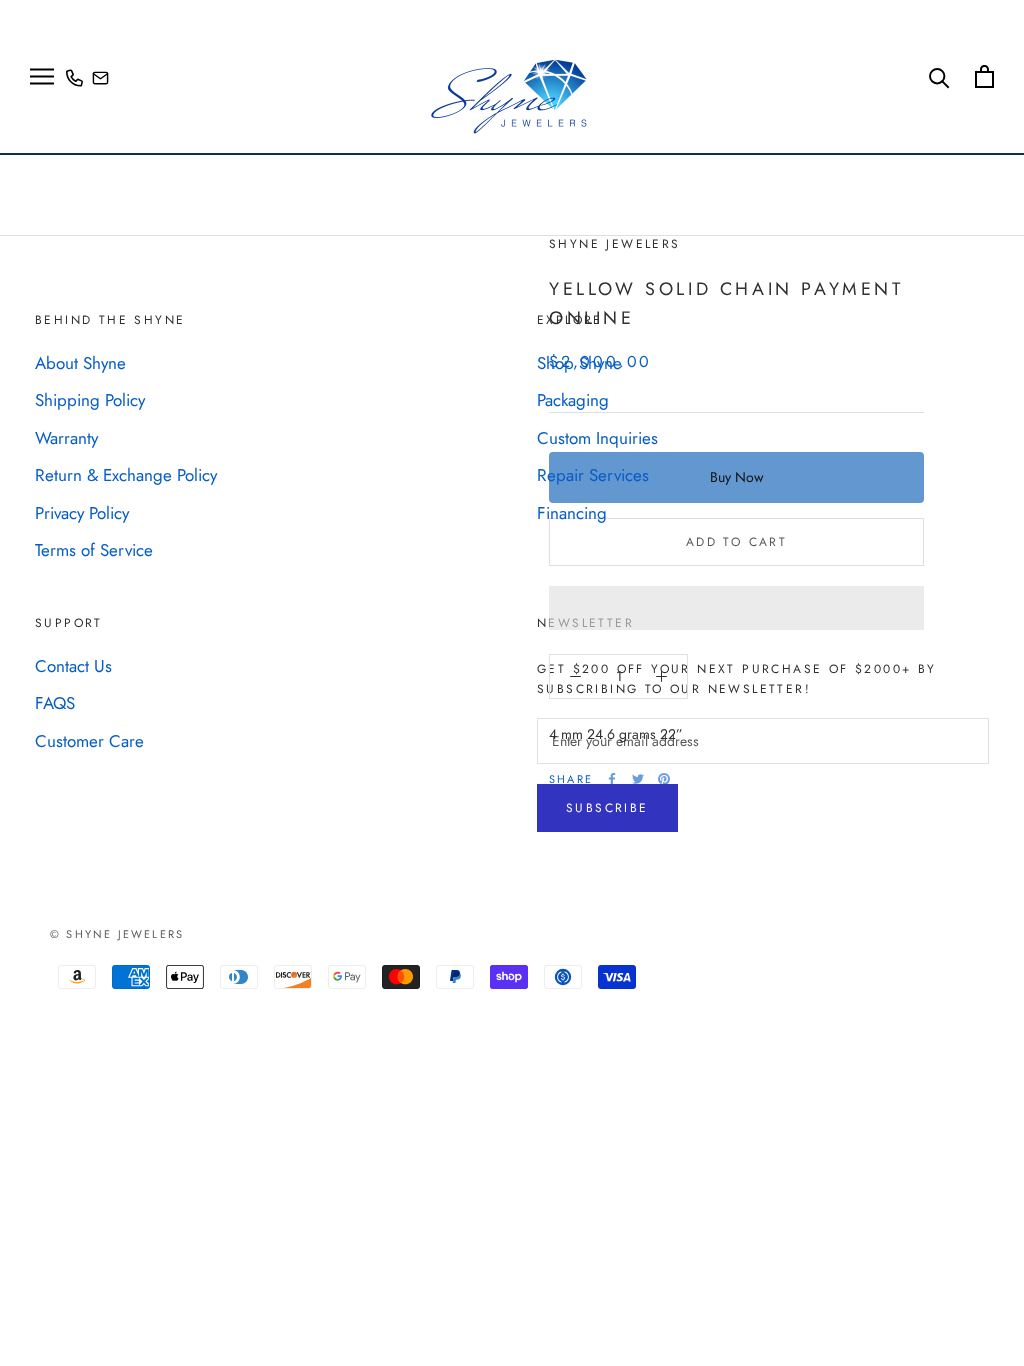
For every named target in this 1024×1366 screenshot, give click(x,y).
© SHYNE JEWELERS (117, 934)
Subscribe (607, 808)
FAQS (55, 703)
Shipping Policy (90, 400)
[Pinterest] (664, 779)
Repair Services (593, 475)
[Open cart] (984, 76)
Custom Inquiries (597, 438)
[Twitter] (638, 779)
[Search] (939, 76)
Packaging (573, 400)
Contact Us (73, 666)
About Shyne (80, 363)
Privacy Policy (82, 513)
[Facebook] (612, 779)
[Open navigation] (42, 76)
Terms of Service (94, 550)
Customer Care (89, 741)
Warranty (66, 438)
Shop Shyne (579, 363)
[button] (736, 608)
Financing (572, 513)
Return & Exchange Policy (126, 475)
